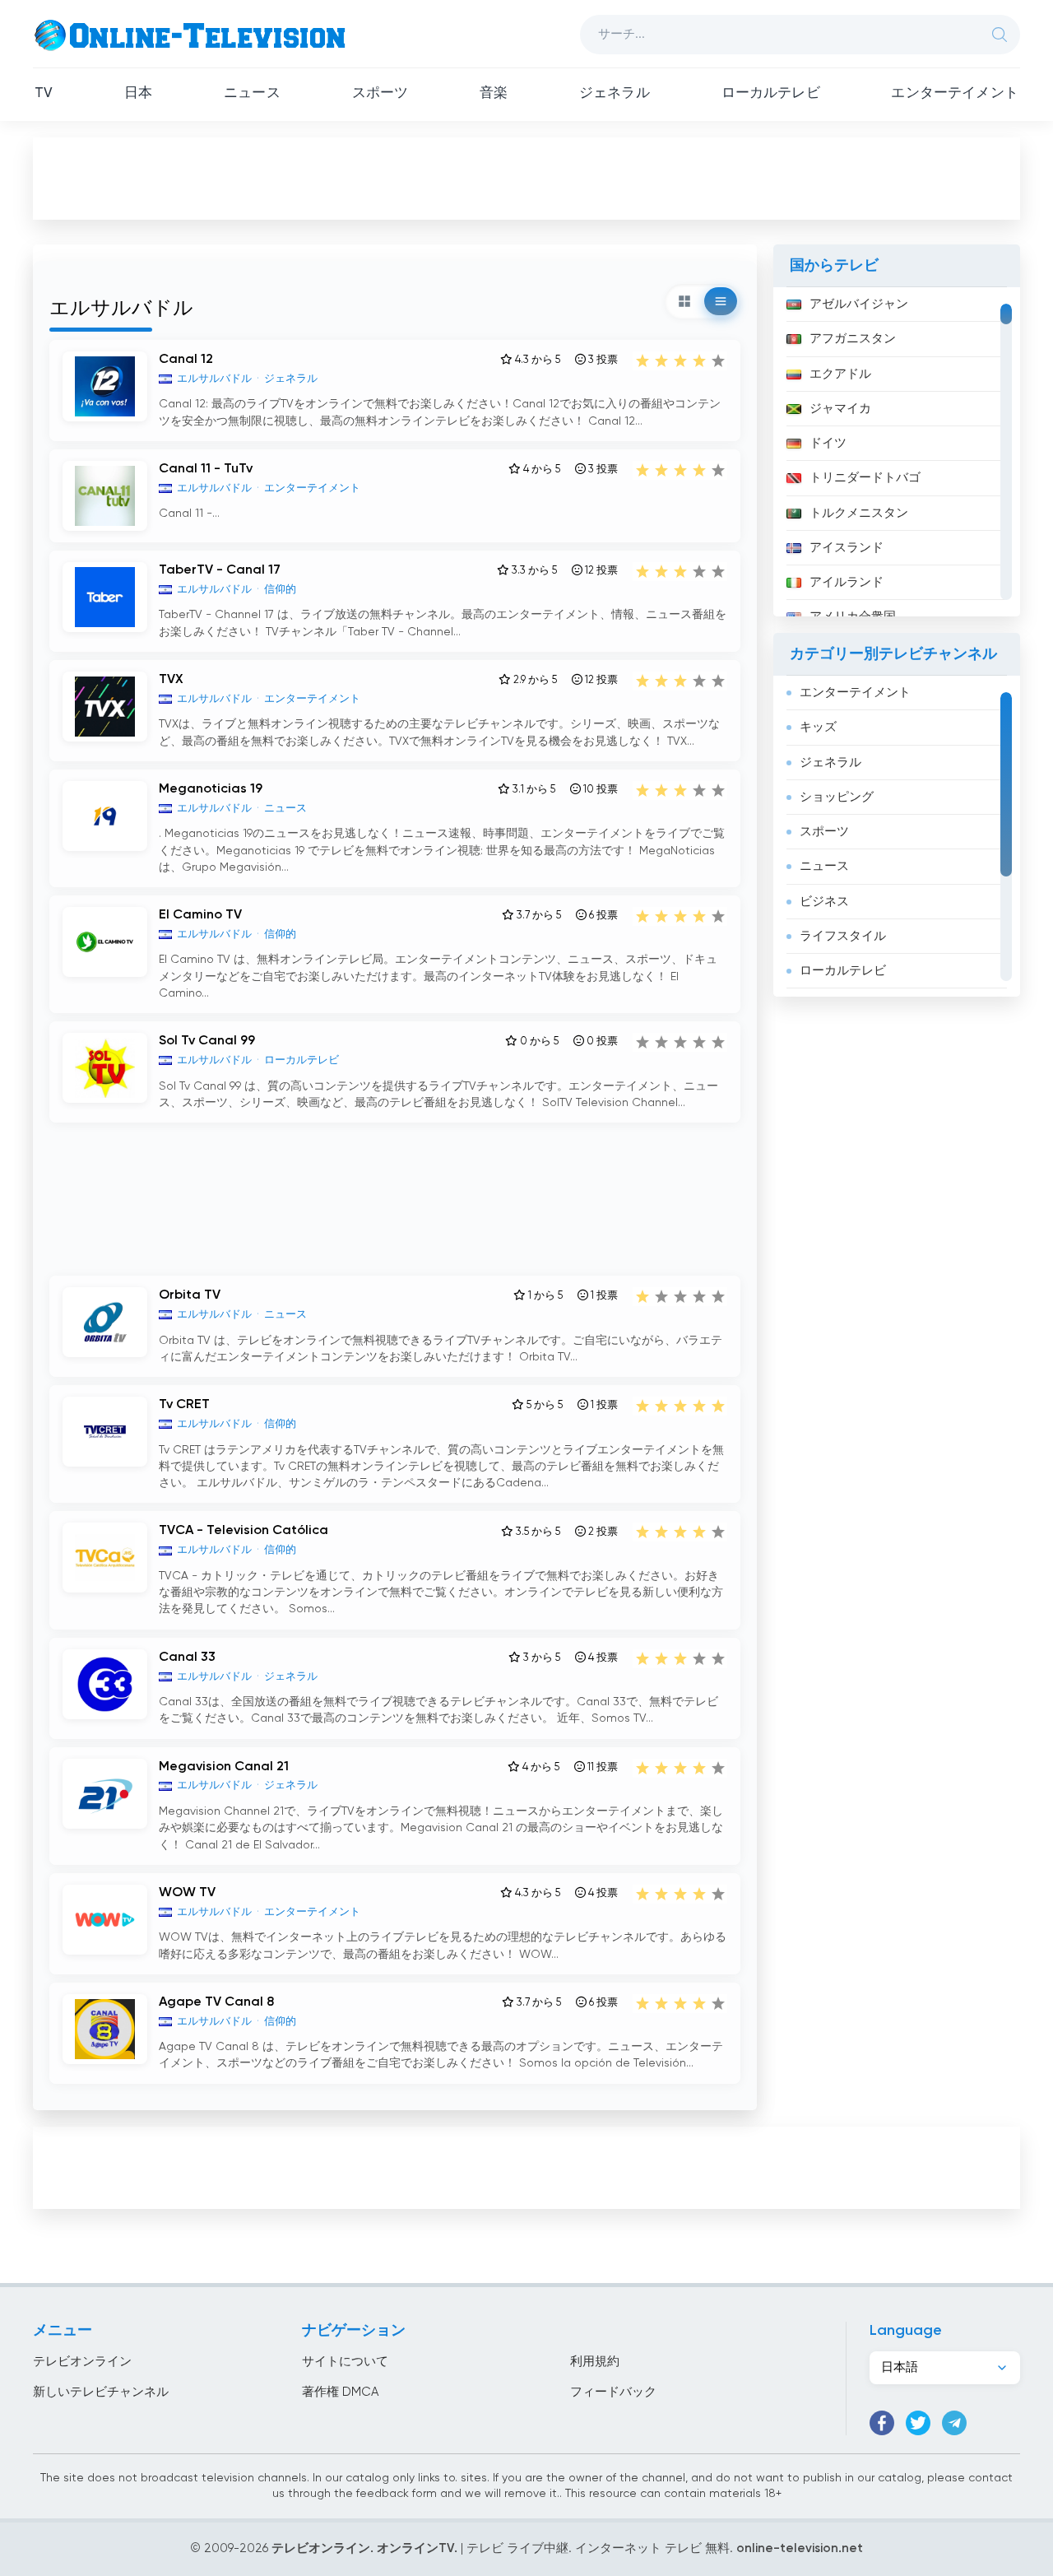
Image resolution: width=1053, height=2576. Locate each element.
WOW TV (187, 1893)
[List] (721, 301)
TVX (171, 680)
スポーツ (380, 93)
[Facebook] (882, 2423)
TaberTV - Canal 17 (220, 570)
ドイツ (828, 443)
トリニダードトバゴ (865, 478)
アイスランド (847, 548)
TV (44, 93)
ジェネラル (615, 93)
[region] (897, 452)
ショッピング (837, 797)
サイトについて (345, 2362)
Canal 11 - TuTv (206, 469)
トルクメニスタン (859, 513)
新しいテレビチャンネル (101, 2392)
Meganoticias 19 (211, 789)
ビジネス (824, 902)
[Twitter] (918, 2423)
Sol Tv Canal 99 (207, 1041)
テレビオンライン (82, 2362)
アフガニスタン (853, 339)
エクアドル (840, 374)
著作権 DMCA (340, 2392)
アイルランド (847, 582)
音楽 (494, 93)
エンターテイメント (955, 93)
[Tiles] (684, 301)
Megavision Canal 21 (224, 1767)
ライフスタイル (843, 936)
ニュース (252, 93)
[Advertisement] (526, 178)
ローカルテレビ (771, 93)
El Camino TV (200, 915)
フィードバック (613, 2392)
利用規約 (595, 2362)
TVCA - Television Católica (244, 1531)
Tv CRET (184, 1405)
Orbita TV (190, 1295)
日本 (138, 93)
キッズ (818, 727)
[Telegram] (954, 2423)
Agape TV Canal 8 (216, 2002)
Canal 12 (186, 360)
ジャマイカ (840, 409)
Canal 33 (187, 1658)
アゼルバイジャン (859, 304)
